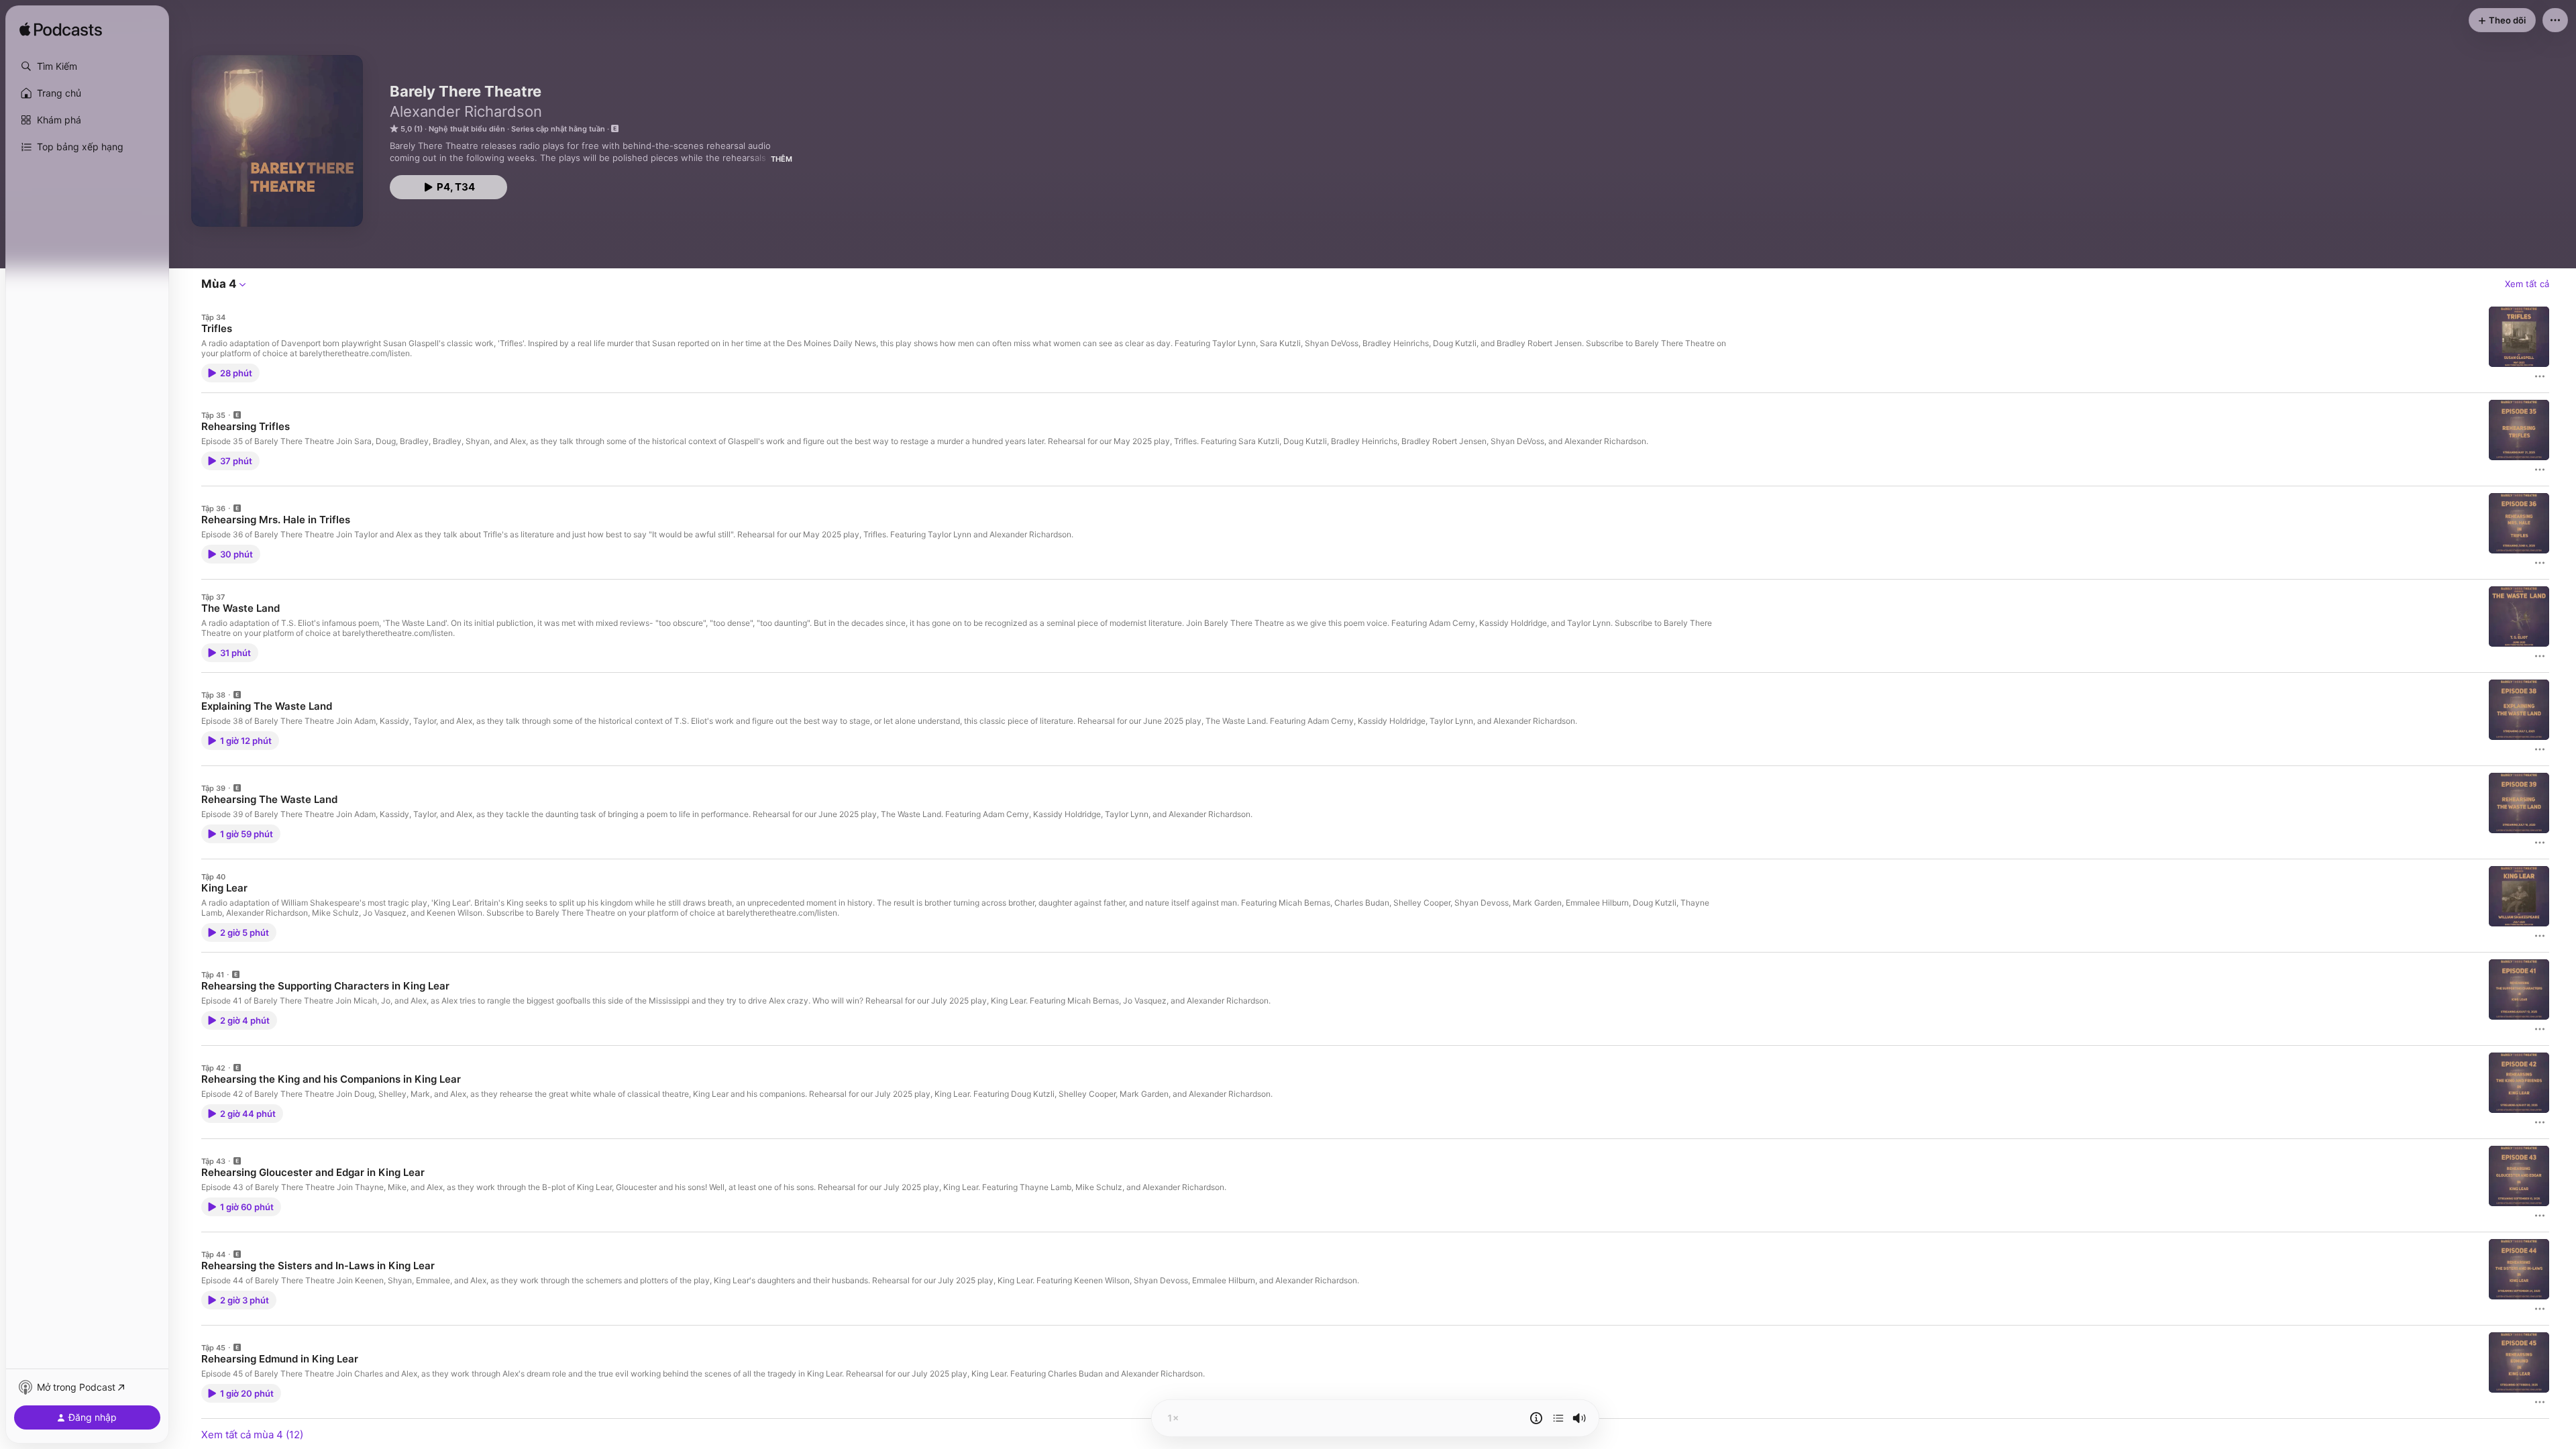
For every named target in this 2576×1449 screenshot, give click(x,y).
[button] (87, 66)
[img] (61, 30)
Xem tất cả (2527, 284)
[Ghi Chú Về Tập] (1536, 1418)
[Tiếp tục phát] (1558, 1418)
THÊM (782, 159)
